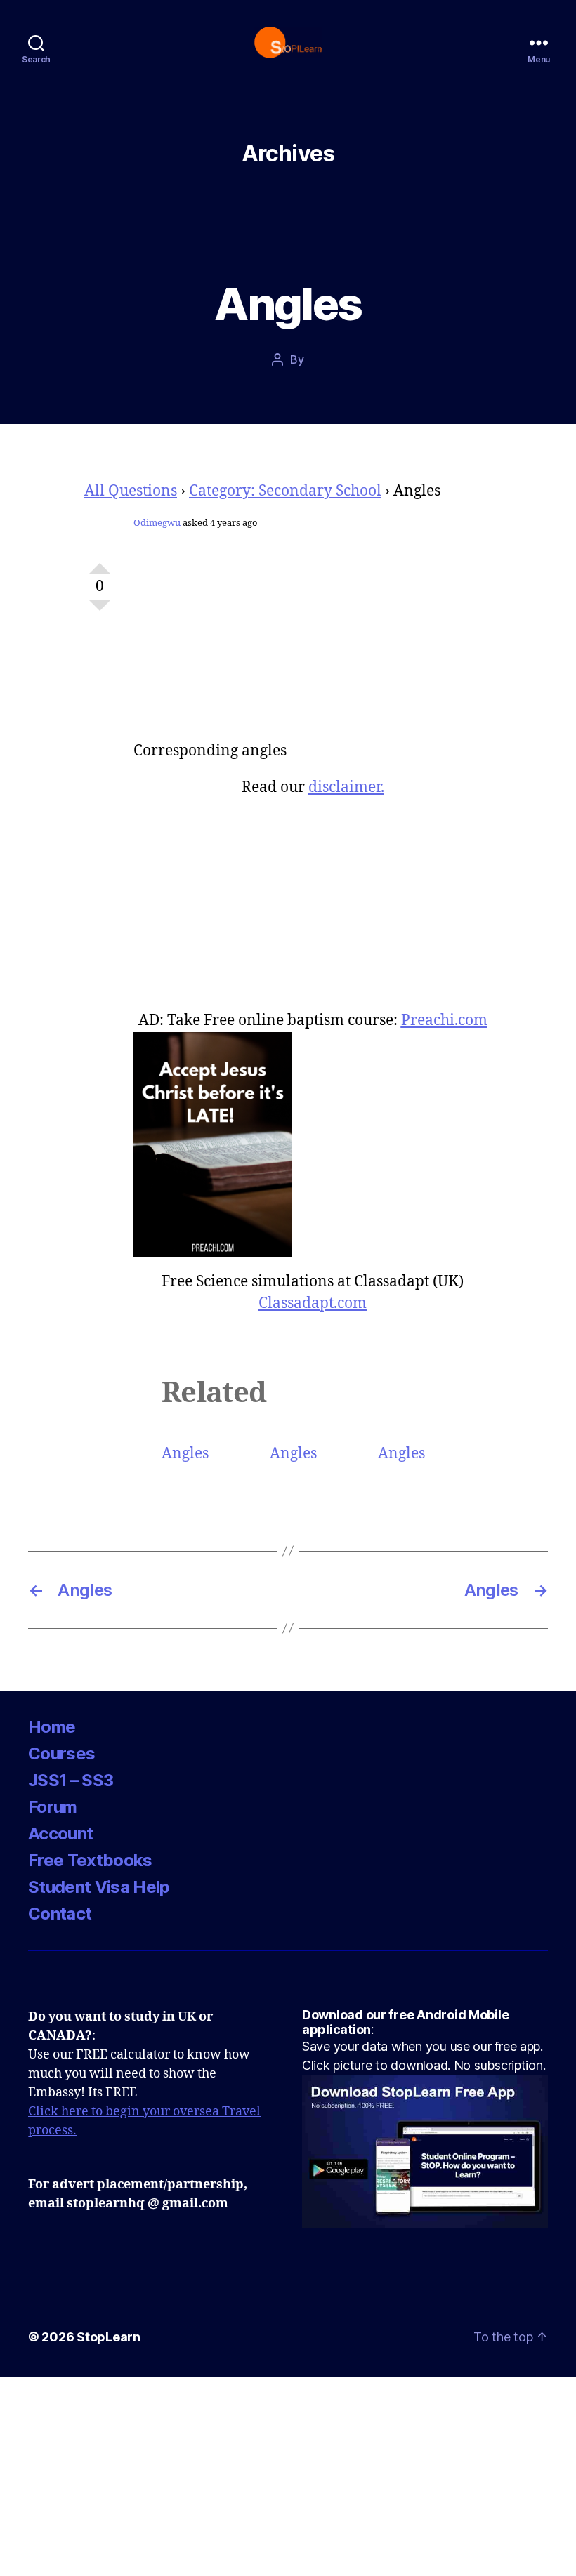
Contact (60, 1914)
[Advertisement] (313, 642)
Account (60, 1834)
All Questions (131, 491)
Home (52, 1727)
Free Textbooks (90, 1860)
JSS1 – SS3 (71, 1780)
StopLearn (109, 2337)
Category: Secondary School (285, 491)
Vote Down (100, 611)
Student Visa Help (99, 1887)
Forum (53, 1807)
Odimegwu (157, 523)
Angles (185, 1454)
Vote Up (100, 563)
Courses (61, 1753)
